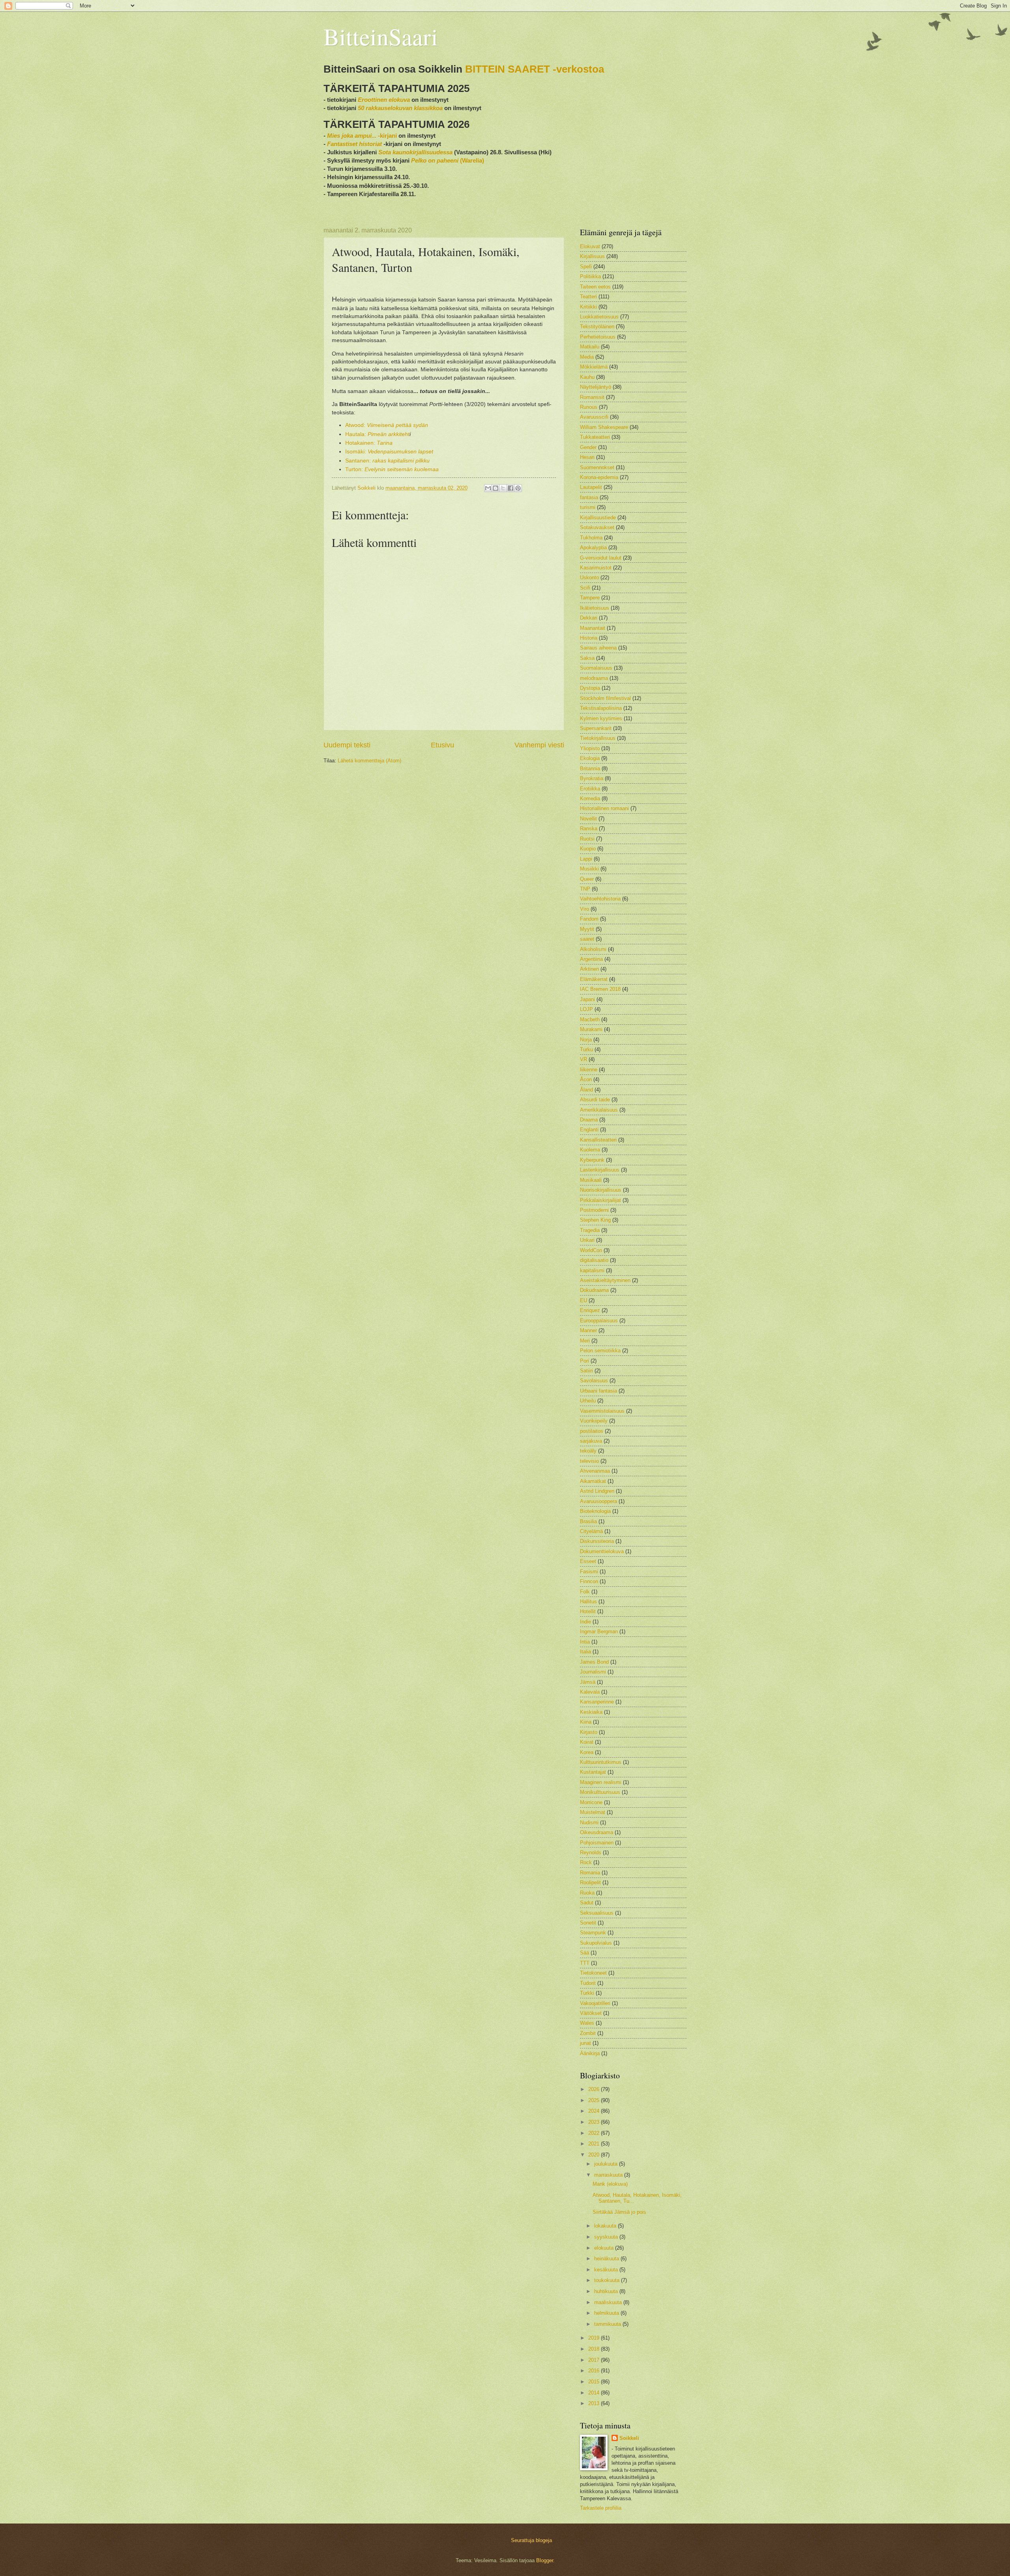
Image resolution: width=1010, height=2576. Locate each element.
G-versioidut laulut (601, 558)
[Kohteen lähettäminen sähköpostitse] (488, 488)
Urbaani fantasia (599, 1391)
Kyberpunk (592, 1160)
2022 (595, 2133)
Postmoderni (594, 1210)
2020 (595, 2155)
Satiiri (586, 1371)
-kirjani (362, 136)
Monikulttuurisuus (600, 1792)
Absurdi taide (595, 1100)
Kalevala (590, 1692)
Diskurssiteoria (597, 1541)
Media (587, 357)
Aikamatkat (593, 1481)
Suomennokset (597, 467)
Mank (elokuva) (610, 2184)
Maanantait (593, 628)
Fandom (589, 919)
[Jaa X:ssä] (503, 488)
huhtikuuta (607, 2291)
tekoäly (588, 1451)
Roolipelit (590, 1882)
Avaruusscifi (594, 417)
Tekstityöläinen (597, 327)
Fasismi (589, 1572)
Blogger (545, 2560)
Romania (590, 1873)
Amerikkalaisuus (599, 1110)
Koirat (587, 1742)
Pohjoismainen (597, 1843)
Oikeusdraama (597, 1832)
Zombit (588, 2033)
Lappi (586, 859)
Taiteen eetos (595, 287)
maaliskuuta (609, 2302)
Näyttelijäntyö (596, 387)
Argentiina (591, 959)
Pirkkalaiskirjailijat (600, 1200)
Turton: (392, 469)
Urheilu (588, 1401)
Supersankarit (596, 728)
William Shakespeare (604, 427)
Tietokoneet (593, 1973)
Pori (584, 1361)
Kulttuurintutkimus (601, 1762)
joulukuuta (607, 2164)
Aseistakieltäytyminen (605, 1280)
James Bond (594, 1662)
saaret (587, 939)
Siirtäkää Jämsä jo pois (619, 2212)
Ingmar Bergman (599, 1632)
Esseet (588, 1561)
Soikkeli (629, 2438)
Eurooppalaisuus (599, 1321)
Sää (584, 1953)
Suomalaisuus (596, 668)
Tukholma (591, 538)
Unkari (587, 1240)
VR (584, 1059)
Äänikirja (590, 2053)
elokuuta (605, 2248)
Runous (589, 407)
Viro (584, 909)
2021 (595, 2144)
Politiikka (590, 276)
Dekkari (589, 618)
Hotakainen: (369, 443)
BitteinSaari (381, 36)
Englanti (589, 1130)
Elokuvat (590, 246)
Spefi (586, 267)
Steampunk (593, 1933)
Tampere (590, 598)
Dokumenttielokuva (602, 1551)
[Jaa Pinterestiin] (518, 488)
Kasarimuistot (596, 568)
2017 (595, 2360)
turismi (588, 507)
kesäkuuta (607, 2270)
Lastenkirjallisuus (600, 1170)
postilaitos (592, 1431)
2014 (595, 2393)
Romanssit (592, 397)
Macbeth (590, 1019)
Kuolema (590, 1150)
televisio (589, 1461)
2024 (595, 2111)
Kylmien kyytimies (601, 718)
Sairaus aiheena (598, 648)
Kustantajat (593, 1772)
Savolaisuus (594, 1381)
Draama (589, 1120)
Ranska (589, 828)
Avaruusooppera (599, 1501)
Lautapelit (591, 487)
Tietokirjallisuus (598, 738)
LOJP (586, 1009)
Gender (588, 447)
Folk (585, 1592)
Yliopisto (590, 748)
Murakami (591, 1029)
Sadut (587, 1903)
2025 (595, 2100)
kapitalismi (592, 1270)
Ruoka (587, 1893)
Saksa (587, 658)
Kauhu (587, 377)
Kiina (586, 1722)
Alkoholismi (593, 949)
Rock (586, 1862)
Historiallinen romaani (604, 808)
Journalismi (593, 1672)
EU (584, 1300)
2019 (595, 2338)
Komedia (590, 798)
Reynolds (591, 1852)
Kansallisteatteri (598, 1140)
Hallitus (588, 1602)
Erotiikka (590, 789)
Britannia (590, 768)
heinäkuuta (607, 2259)
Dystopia (590, 688)
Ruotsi (587, 839)
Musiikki (589, 869)
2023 (595, 2122)
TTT (585, 1963)
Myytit (587, 929)
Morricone (591, 1802)
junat (585, 2043)
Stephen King (595, 1220)
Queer (587, 879)
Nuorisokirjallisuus (601, 1190)
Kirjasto (589, 1732)
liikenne (589, 1070)
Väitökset (591, 2013)
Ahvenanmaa (595, 1471)
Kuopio (588, 849)
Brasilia (588, 1521)
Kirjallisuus (592, 256)
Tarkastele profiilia (601, 2508)
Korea (587, 1752)
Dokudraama (594, 1290)
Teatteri (588, 297)
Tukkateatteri (595, 437)
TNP (585, 889)
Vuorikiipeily (594, 1421)
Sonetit (588, 1923)
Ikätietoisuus (595, 608)
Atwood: (387, 425)
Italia (585, 1652)
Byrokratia (592, 778)
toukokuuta (608, 2280)
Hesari (587, 457)
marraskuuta (609, 2175)
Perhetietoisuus (598, 337)
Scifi (585, 588)
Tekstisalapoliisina (601, 708)
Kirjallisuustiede (598, 518)
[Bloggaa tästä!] (496, 488)
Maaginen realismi (601, 1782)
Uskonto (589, 578)
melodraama (594, 678)
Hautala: (377, 434)
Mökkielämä (594, 367)
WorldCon (591, 1250)
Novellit (588, 819)
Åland (586, 1090)
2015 (595, 2382)
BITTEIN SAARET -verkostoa (535, 69)
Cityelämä (591, 1531)
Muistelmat (593, 1812)
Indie (585, 1622)
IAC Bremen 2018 (600, 989)
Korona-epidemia (599, 477)
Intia (585, 1642)
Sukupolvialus (596, 1943)
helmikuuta (607, 2313)
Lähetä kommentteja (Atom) (369, 761)
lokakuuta (606, 2226)
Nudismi (589, 1822)
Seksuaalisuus (597, 1913)
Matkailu (590, 347)
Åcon (586, 1079)
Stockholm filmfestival (605, 698)
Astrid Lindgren (597, 1491)
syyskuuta (607, 2237)
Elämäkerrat (594, 979)
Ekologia (590, 758)
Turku (586, 1049)
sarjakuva (591, 1441)
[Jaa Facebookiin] (511, 488)
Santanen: (387, 461)
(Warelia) (448, 160)
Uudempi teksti (347, 745)
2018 (595, 2349)
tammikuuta (608, 2324)
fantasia (589, 497)
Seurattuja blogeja (531, 2540)
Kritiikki (588, 307)
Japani (587, 999)
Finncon (589, 1581)
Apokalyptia (593, 548)
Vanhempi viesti (539, 745)
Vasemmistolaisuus (602, 1411)
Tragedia (590, 1230)
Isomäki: (389, 452)
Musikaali (591, 1180)
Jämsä (588, 1682)
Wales (587, 2023)
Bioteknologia (595, 1511)
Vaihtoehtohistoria (600, 899)
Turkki (587, 1993)
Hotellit (588, 1611)
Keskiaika (591, 1712)
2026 (595, 2089)
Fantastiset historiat (354, 144)
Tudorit (588, 1983)
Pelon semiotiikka (600, 1351)
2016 (595, 2371)
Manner (588, 1330)
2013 (595, 2403)
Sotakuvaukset (597, 527)
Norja (586, 1040)
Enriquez (590, 1310)
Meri (585, 1341)
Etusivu (442, 745)
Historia (589, 638)
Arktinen (589, 969)
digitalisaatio (594, 1260)
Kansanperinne (597, 1702)
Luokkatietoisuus (599, 317)
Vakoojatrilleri (595, 2003)
